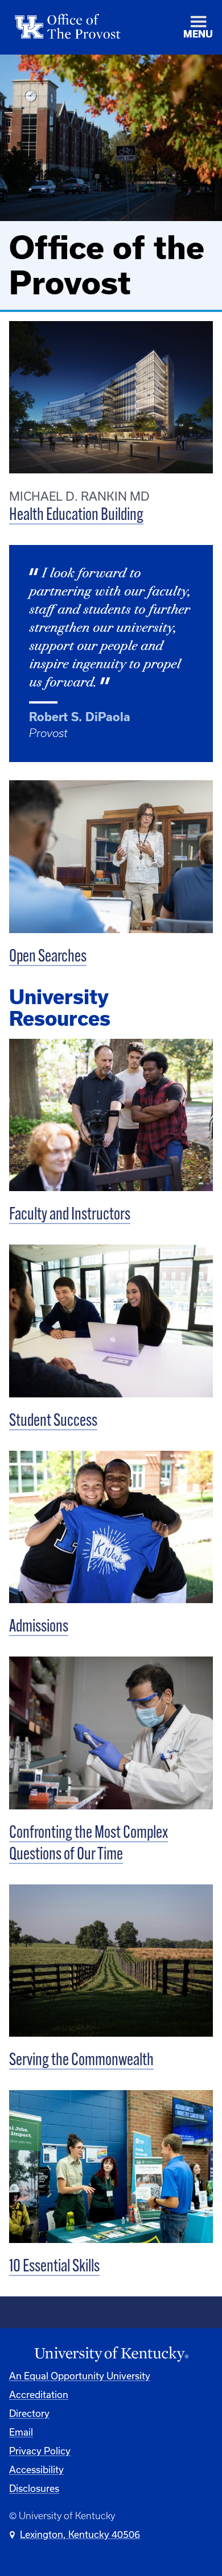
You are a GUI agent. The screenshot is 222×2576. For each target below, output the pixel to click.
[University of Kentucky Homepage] (111, 2354)
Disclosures (34, 2488)
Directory (29, 2413)
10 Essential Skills (54, 2267)
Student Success (53, 1422)
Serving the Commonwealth (81, 2061)
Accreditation (39, 2394)
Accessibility (36, 2469)
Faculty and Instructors (70, 1215)
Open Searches (48, 957)
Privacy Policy (40, 2451)
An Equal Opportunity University (80, 2376)
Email (21, 2432)
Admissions (39, 1627)
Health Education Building (76, 516)
